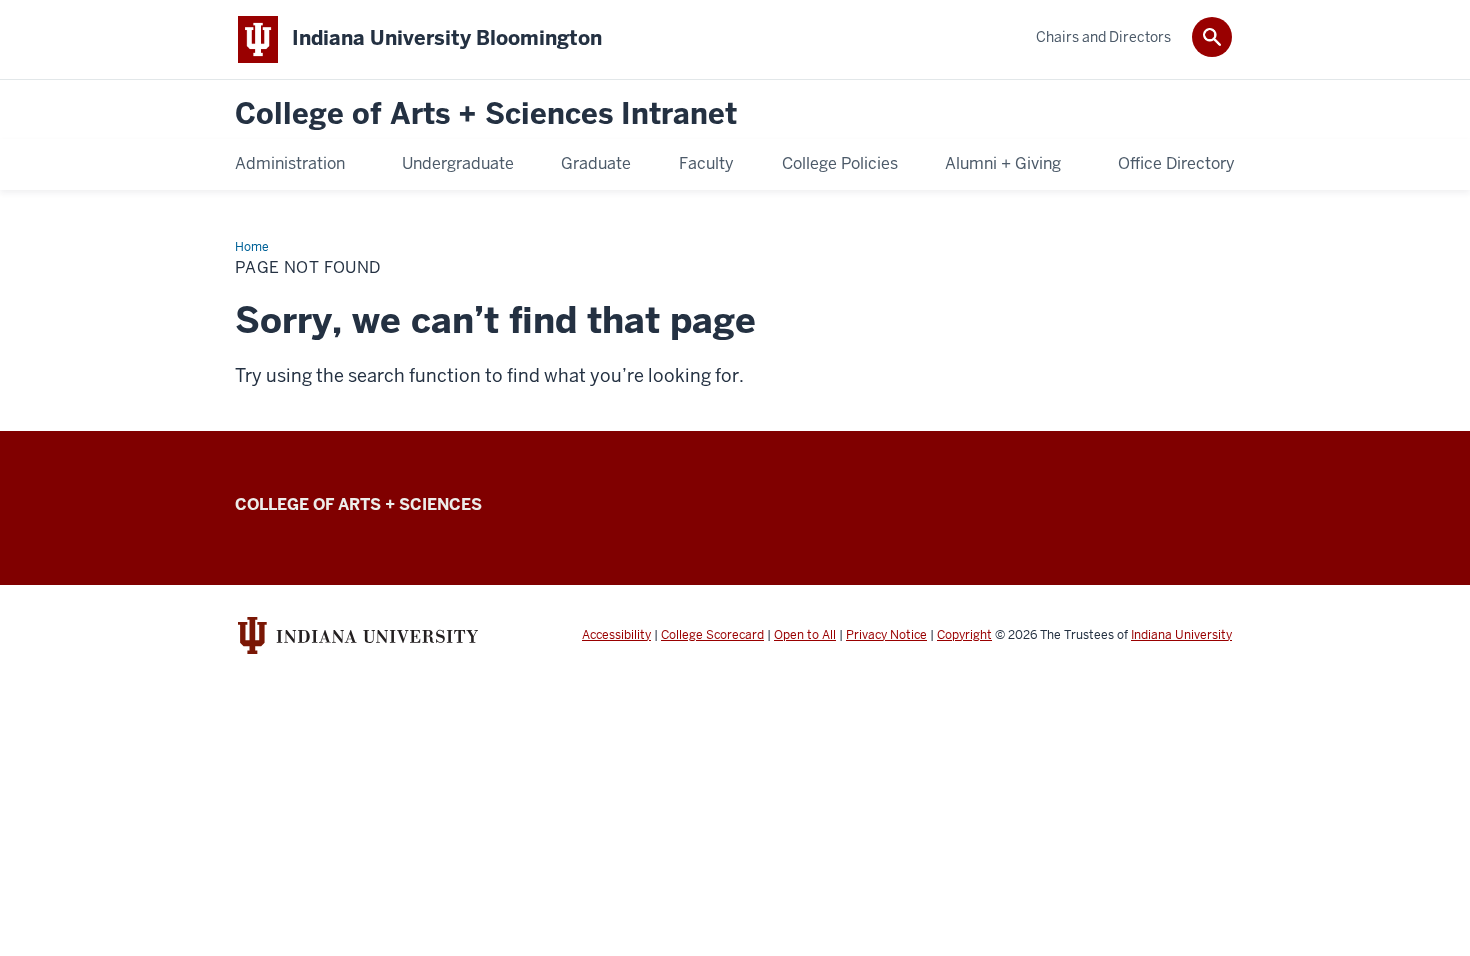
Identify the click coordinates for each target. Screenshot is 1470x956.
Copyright (964, 635)
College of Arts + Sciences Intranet (486, 114)
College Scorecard (712, 635)
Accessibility (616, 635)
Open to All (805, 635)
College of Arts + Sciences (358, 504)
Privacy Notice (886, 635)
